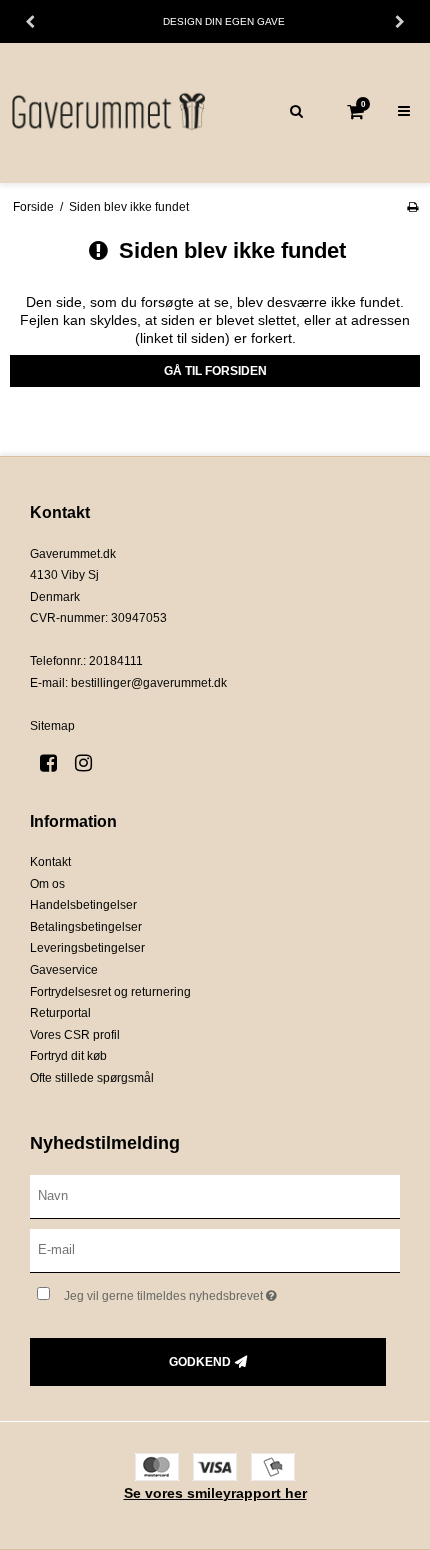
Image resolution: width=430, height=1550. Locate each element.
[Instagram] (90, 763)
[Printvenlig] (412, 207)
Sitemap (52, 726)
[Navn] (215, 1196)
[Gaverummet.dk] (107, 113)
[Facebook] (55, 763)
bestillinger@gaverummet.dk (149, 683)
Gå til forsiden (215, 371)
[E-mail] (215, 1250)
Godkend (200, 1362)
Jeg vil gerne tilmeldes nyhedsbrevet (200, 1291)
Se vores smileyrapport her (215, 1493)
